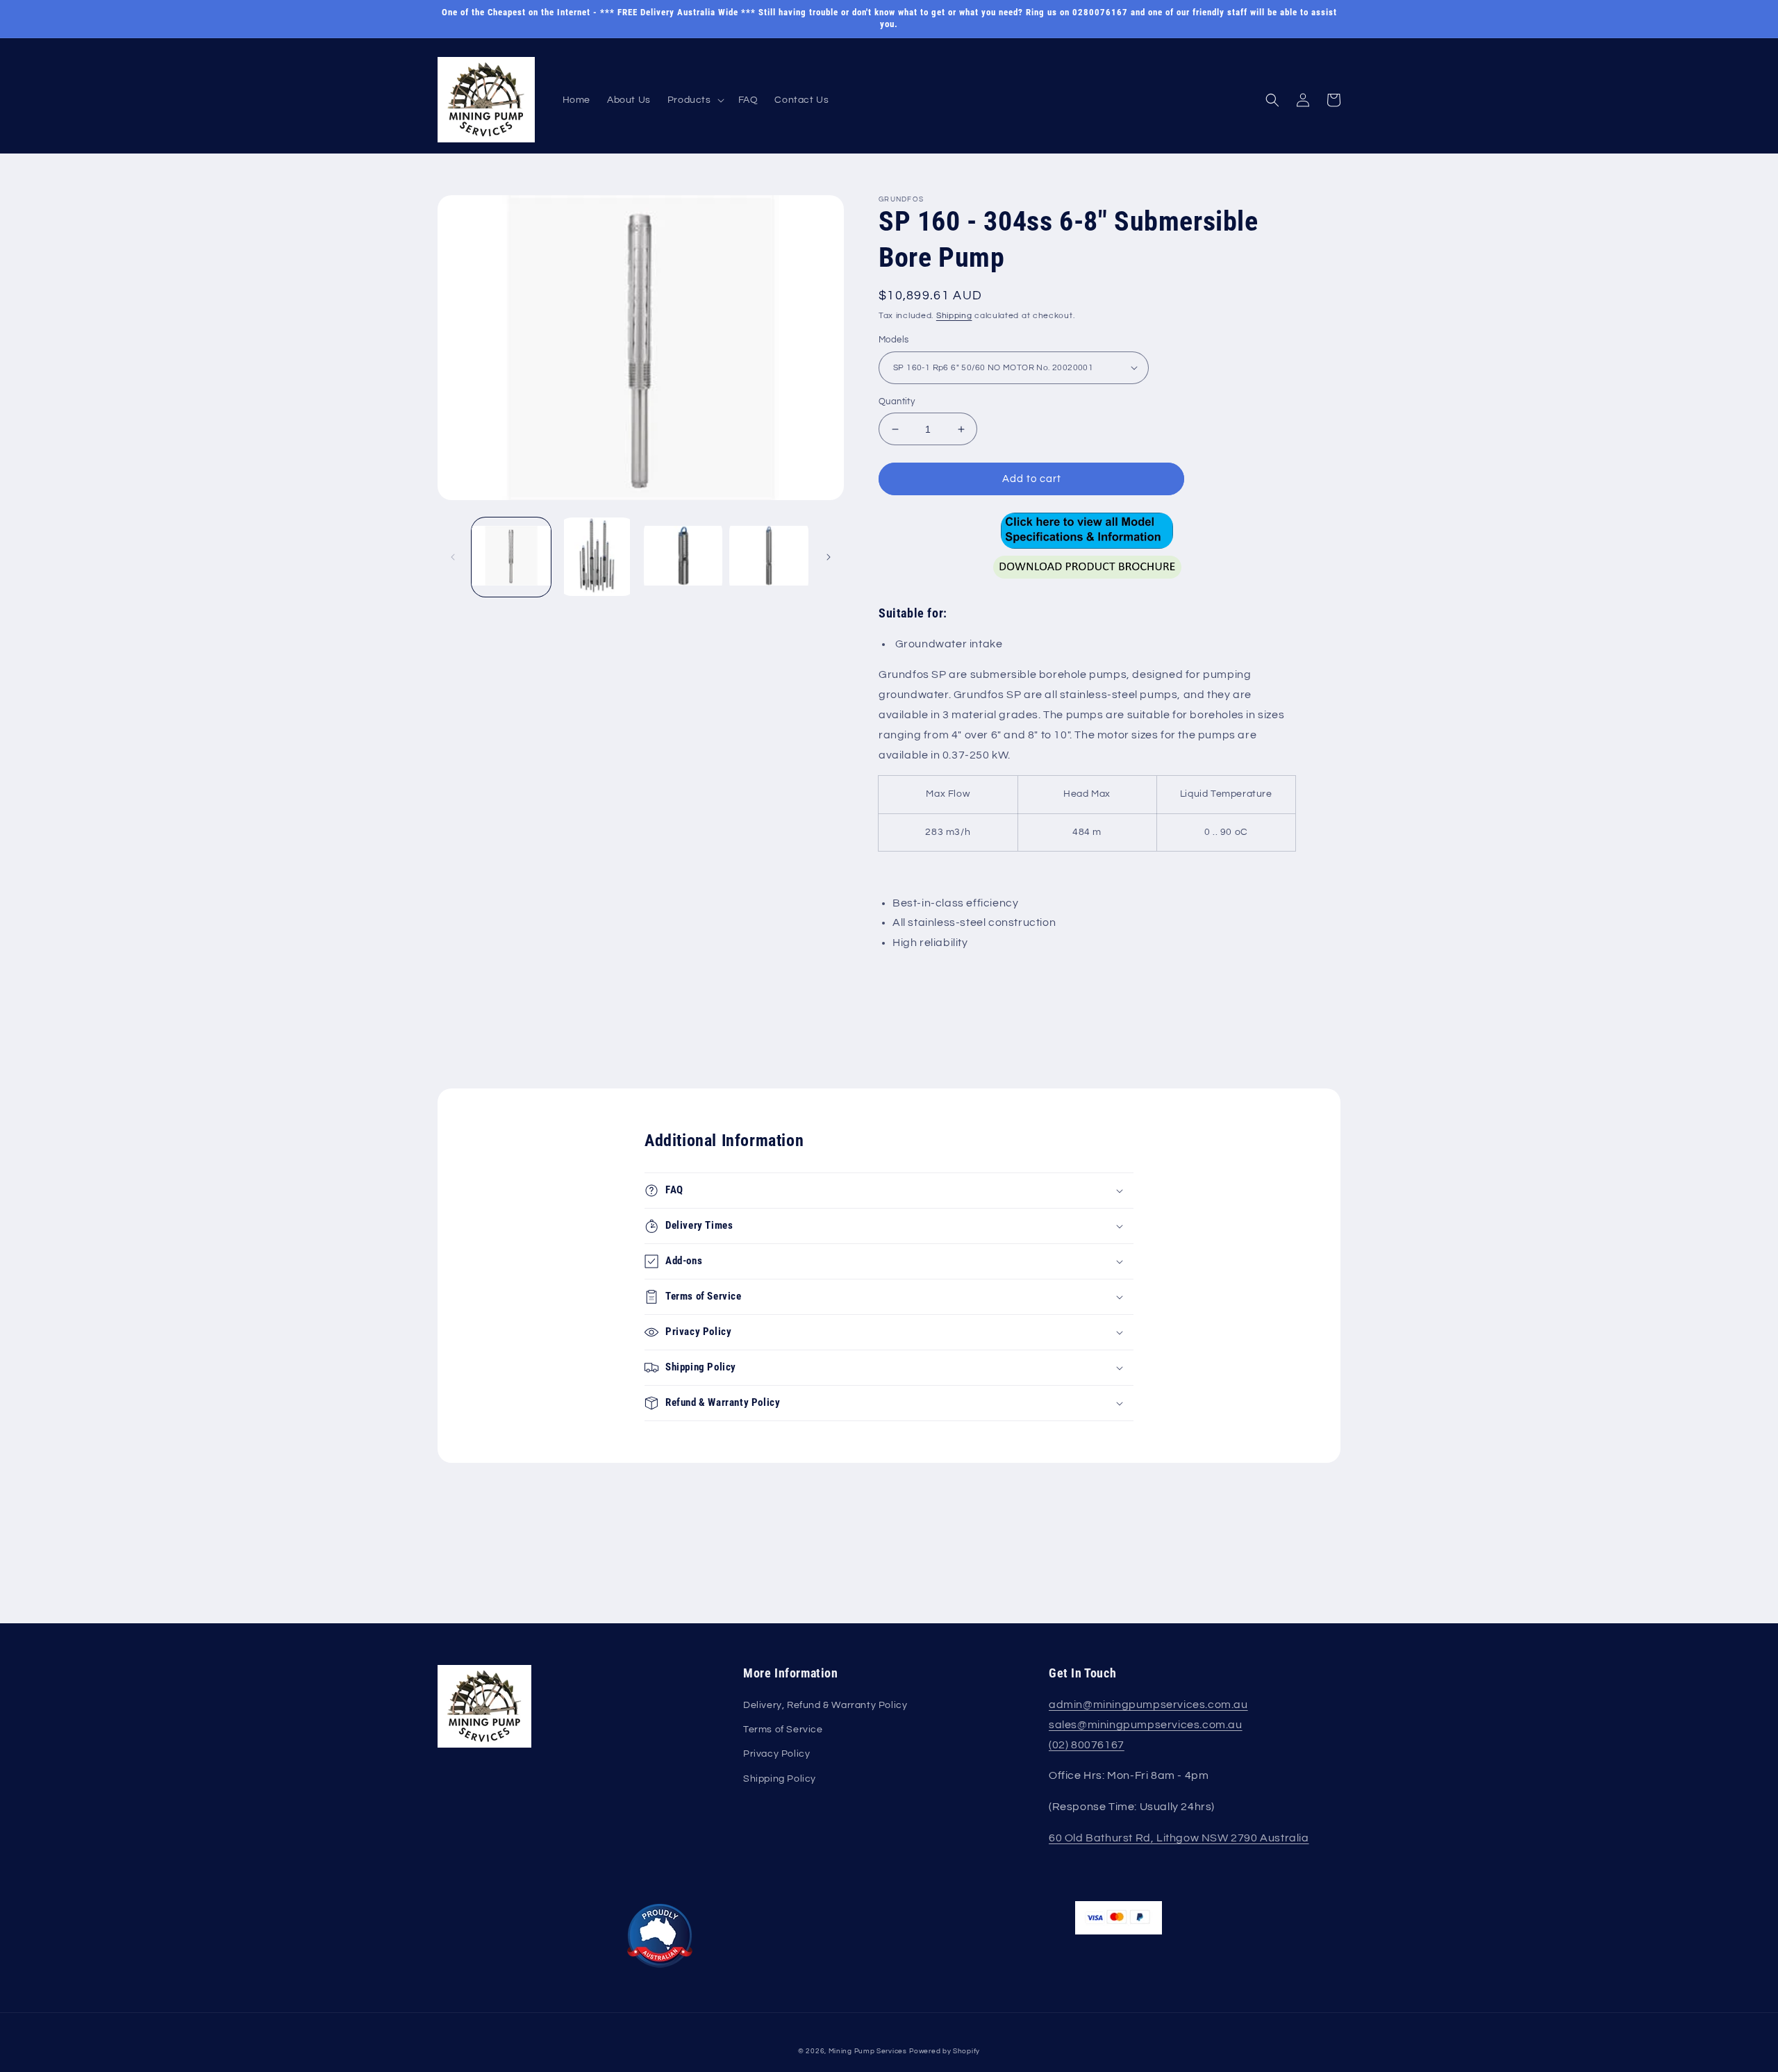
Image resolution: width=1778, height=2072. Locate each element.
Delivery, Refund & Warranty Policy (825, 1705)
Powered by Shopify (945, 2051)
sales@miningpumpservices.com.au (1146, 1725)
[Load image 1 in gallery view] (511, 557)
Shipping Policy (780, 1779)
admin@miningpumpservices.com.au (1148, 1705)
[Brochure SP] (1087, 582)
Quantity (897, 401)
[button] (695, 100)
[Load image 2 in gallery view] (597, 557)
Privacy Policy (776, 1754)
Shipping (954, 316)
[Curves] (1087, 530)
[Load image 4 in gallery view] (769, 557)
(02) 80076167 (1087, 1745)
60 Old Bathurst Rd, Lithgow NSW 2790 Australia (1179, 1838)
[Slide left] (453, 557)
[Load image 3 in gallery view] (683, 557)
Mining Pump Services (868, 2051)
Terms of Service (783, 1730)
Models (894, 340)
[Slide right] (829, 557)
